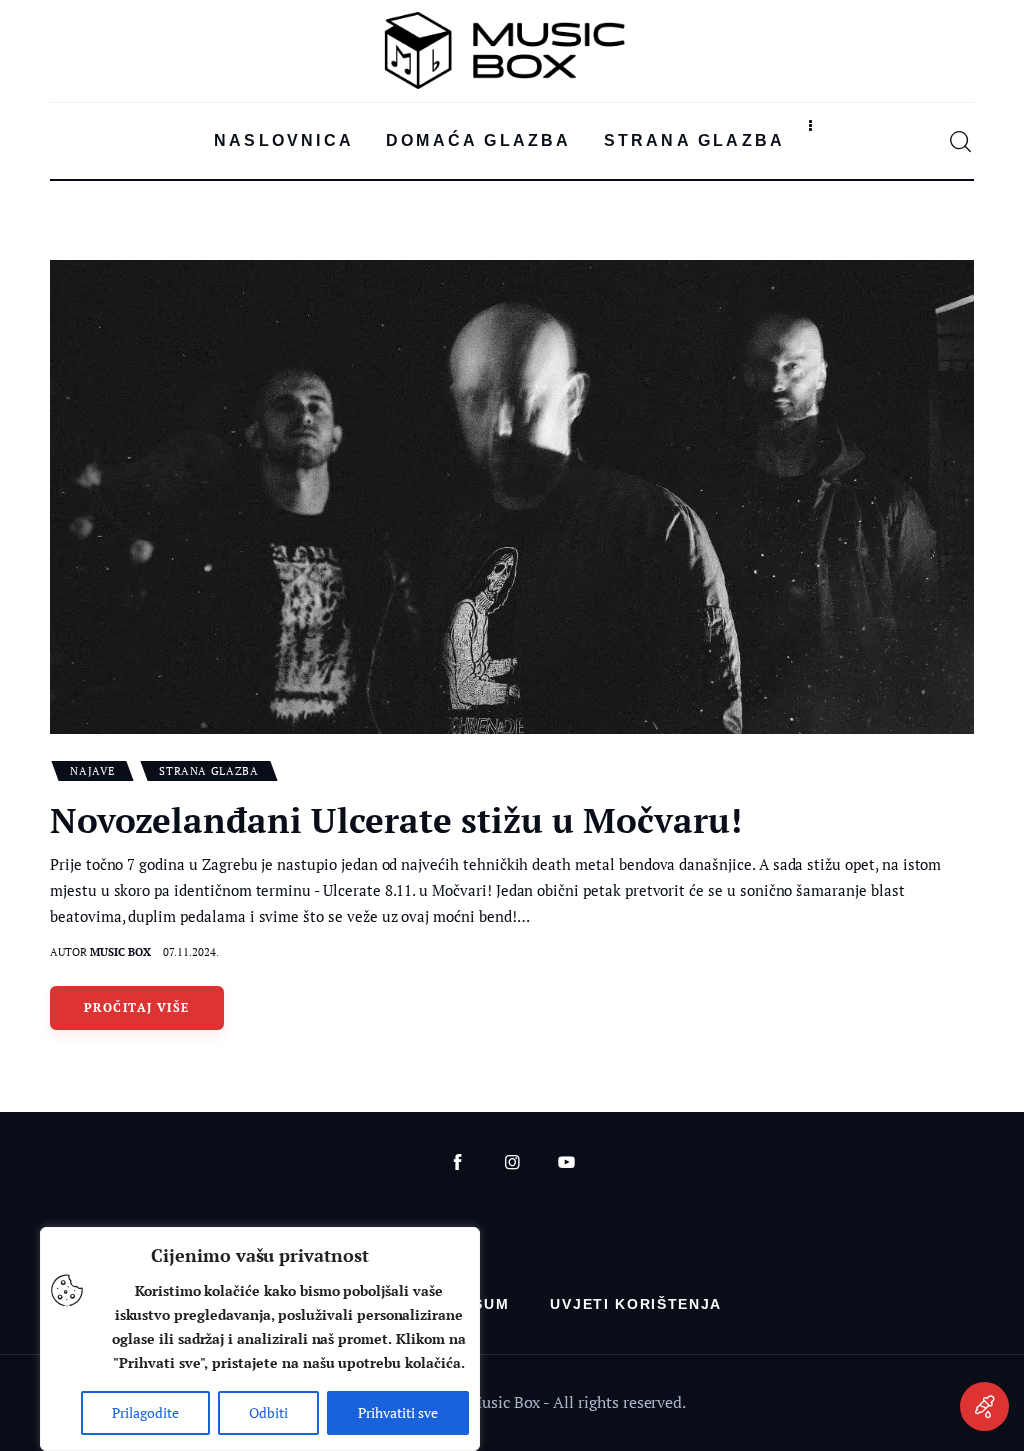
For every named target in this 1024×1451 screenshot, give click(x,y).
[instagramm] (512, 1162)
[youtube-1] (566, 1162)
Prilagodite (145, 1412)
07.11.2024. (191, 952)
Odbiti (268, 1412)
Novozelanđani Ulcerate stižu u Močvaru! (396, 820)
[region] (260, 1339)
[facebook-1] (457, 1162)
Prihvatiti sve (398, 1412)
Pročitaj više (137, 1007)
